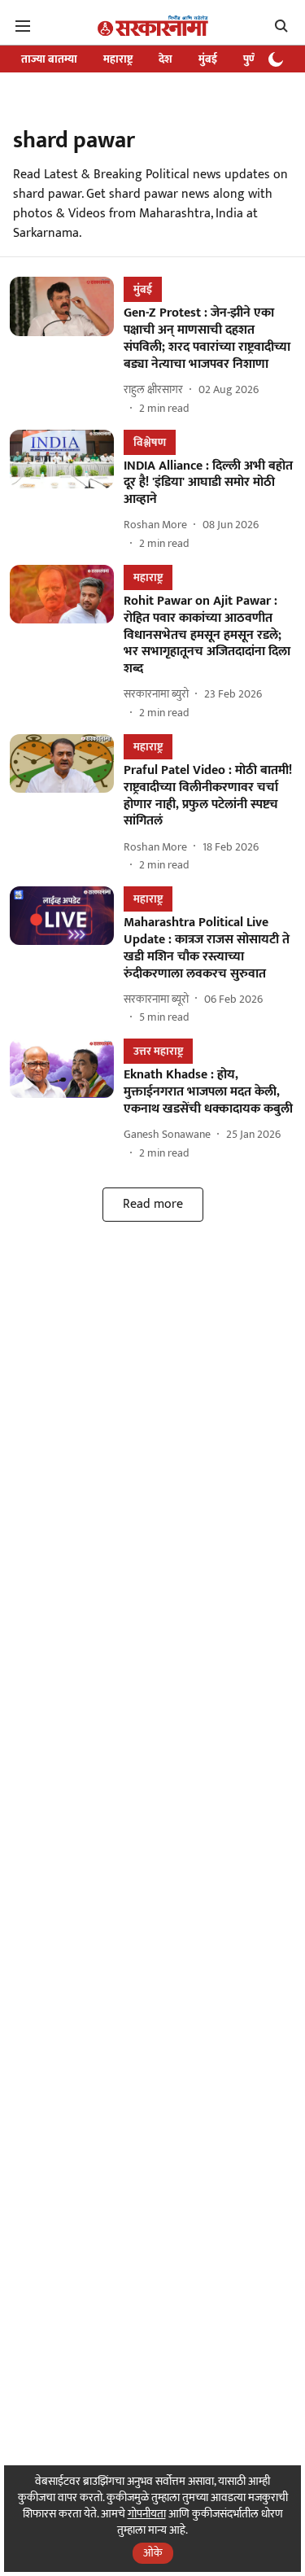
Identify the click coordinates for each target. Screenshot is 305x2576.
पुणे (250, 59)
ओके (153, 2553)
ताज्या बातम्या (49, 59)
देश (166, 59)
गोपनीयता (147, 2514)
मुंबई (208, 59)
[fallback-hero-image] (67, 346)
